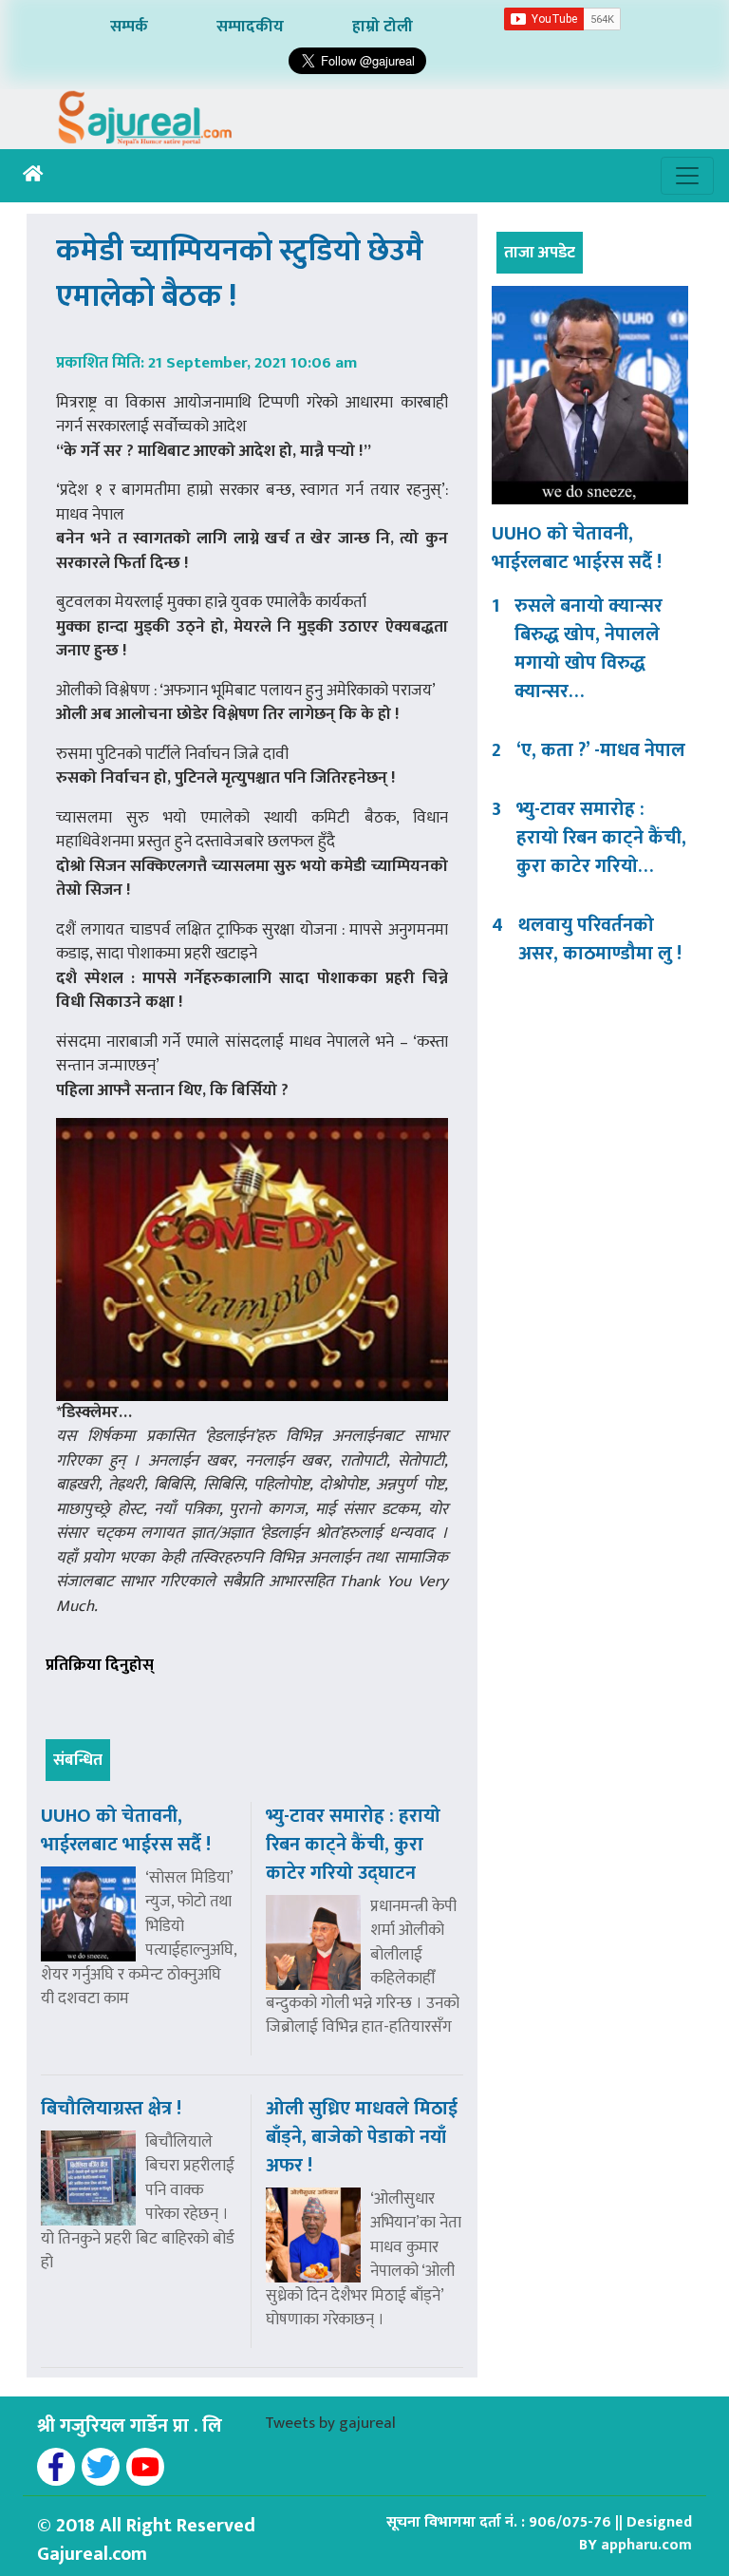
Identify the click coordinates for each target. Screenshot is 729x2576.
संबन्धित (78, 1760)
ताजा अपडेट (540, 253)
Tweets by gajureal (330, 2423)
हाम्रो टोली (383, 27)
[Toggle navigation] (687, 176)
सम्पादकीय (250, 27)
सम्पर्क (129, 27)
